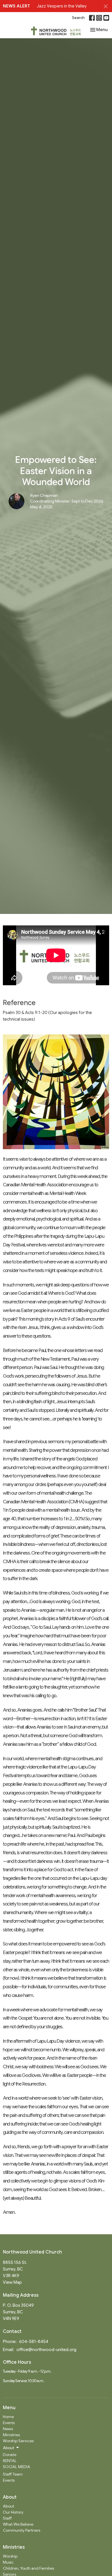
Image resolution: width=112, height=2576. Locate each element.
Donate (10, 2455)
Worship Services (18, 2441)
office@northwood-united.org (46, 2350)
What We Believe (18, 2524)
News (8, 2429)
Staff (7, 2518)
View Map (12, 2282)
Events (9, 2423)
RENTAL (10, 2461)
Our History (13, 2512)
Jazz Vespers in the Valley (62, 6)
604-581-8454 (34, 2342)
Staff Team (13, 2474)
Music (8, 2562)
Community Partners (22, 2530)
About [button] (8, 2448)
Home (8, 2417)
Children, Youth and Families (28, 2568)
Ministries (11, 2435)
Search (78, 18)
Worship (10, 2556)
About (8, 2506)
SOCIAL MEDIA (17, 2467)
